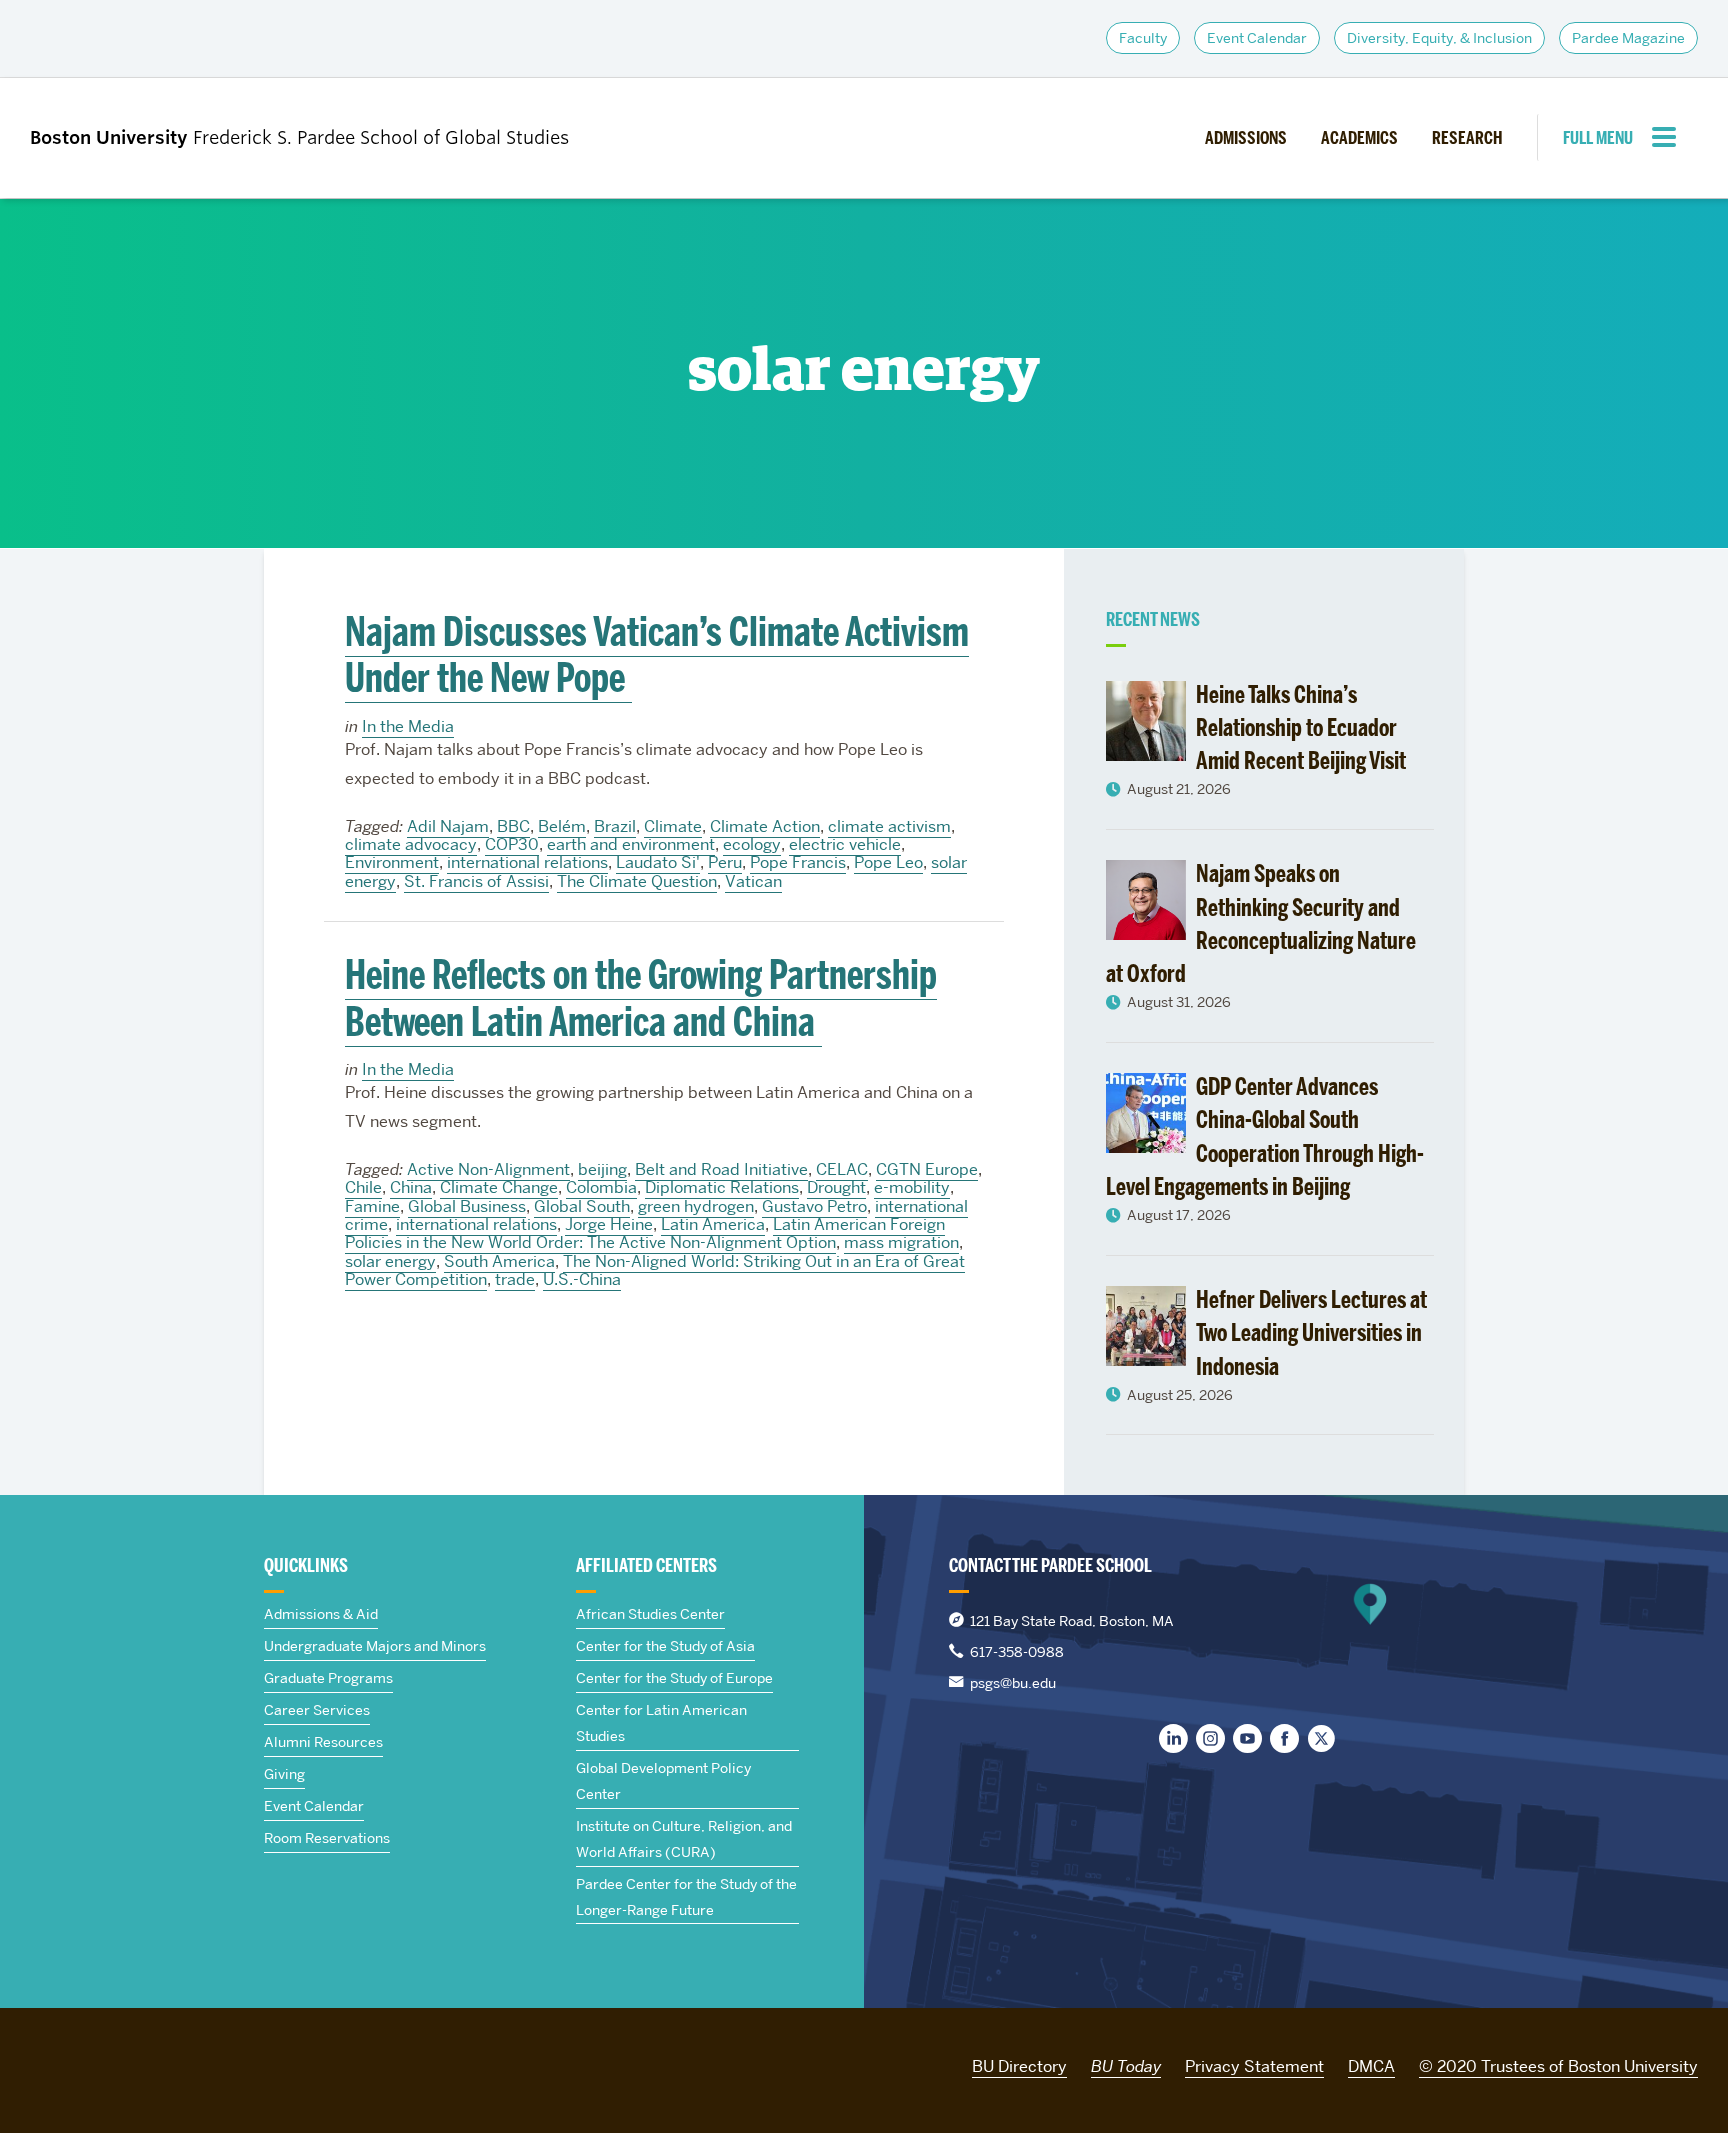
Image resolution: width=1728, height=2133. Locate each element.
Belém (562, 826)
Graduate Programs (328, 1678)
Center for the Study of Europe (674, 1678)
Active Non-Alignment (488, 1169)
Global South (582, 1206)
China (411, 1187)
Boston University (86, 2063)
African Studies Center (650, 1614)
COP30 (512, 844)
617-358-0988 (1017, 1652)
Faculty (1143, 38)
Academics (1359, 138)
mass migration (901, 1242)
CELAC (842, 1169)
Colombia (601, 1187)
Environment (392, 862)
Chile (363, 1187)
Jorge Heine (609, 1224)
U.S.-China (582, 1279)
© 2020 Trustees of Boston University (1558, 2066)
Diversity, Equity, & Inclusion (1439, 38)
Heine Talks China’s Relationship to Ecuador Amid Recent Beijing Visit (1301, 728)
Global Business (467, 1206)
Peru (725, 862)
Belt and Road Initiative (721, 1169)
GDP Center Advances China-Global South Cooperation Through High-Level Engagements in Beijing (1265, 1136)
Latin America (713, 1224)
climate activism (889, 826)
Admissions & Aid (321, 1614)
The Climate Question (637, 881)
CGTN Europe (927, 1169)
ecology (752, 844)
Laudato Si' (658, 862)
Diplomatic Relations (722, 1187)
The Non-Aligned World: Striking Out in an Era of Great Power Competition (655, 1270)
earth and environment (631, 844)
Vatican (753, 881)
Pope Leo (888, 862)
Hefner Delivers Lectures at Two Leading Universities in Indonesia (1311, 1333)
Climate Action (765, 826)
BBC (513, 826)
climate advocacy (411, 844)
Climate (673, 826)
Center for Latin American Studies (661, 1723)
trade (515, 1279)
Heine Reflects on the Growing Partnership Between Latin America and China (641, 998)
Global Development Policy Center (663, 1781)
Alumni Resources (323, 1742)
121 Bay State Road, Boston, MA (1072, 1621)
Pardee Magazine (1628, 38)
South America (499, 1261)
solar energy (390, 1261)
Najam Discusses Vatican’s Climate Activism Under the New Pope (657, 655)
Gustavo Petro (814, 1206)
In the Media (408, 726)
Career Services (317, 1710)
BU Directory (1019, 2066)
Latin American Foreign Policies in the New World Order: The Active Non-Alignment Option (645, 1233)
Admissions (1246, 138)
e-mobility (912, 1187)
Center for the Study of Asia (665, 1646)
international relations (527, 862)
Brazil (615, 826)
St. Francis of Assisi (476, 881)
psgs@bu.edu (1013, 1683)
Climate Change (499, 1187)
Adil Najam (448, 826)
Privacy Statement (1254, 2066)
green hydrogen (696, 1206)
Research (1467, 138)
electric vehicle (845, 844)
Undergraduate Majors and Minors (375, 1646)
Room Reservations (327, 1838)
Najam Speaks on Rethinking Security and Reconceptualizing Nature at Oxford (1261, 923)
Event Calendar (1257, 38)
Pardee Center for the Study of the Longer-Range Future (686, 1897)
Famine (372, 1206)
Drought (836, 1187)
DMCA (1371, 2066)
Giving (284, 1774)
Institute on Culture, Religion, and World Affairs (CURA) (684, 1839)
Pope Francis (798, 862)
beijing (602, 1169)
